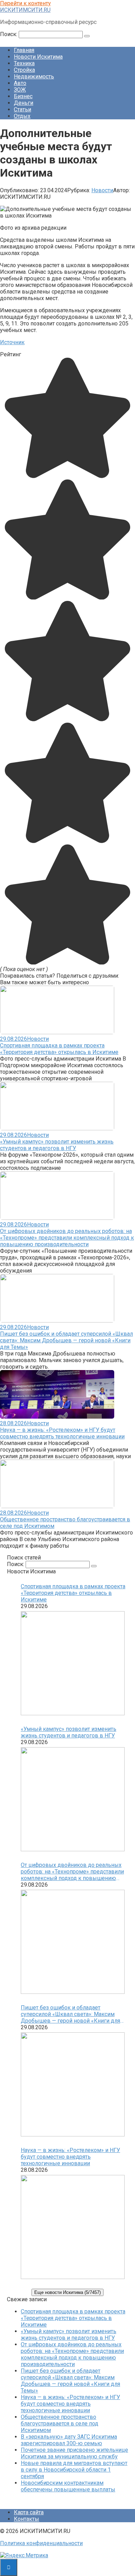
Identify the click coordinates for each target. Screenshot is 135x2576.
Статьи (22, 109)
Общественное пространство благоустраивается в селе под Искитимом (60, 2424)
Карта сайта (29, 2512)
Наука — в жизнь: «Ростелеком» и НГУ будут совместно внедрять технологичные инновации (62, 1433)
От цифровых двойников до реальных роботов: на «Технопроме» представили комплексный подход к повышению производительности (67, 1238)
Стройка (24, 70)
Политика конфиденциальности (41, 2543)
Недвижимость (34, 76)
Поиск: (9, 34)
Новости (102, 190)
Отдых (22, 116)
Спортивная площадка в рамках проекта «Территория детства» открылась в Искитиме (59, 1049)
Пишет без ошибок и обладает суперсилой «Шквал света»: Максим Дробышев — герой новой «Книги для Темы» (66, 1340)
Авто (20, 83)
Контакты (26, 2519)
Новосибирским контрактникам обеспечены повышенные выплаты (68, 2486)
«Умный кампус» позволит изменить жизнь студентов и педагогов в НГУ (57, 1145)
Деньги (24, 103)
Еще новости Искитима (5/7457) (67, 2292)
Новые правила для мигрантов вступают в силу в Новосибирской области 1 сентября (74, 2470)
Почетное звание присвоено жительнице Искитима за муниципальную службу (74, 2453)
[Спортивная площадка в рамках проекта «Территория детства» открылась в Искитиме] (73, 1664)
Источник (12, 342)
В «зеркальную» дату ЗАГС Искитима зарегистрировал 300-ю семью (69, 2440)
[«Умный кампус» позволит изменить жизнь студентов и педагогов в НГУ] (73, 1800)
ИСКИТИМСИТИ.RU (25, 10)
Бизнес (23, 96)
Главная (24, 50)
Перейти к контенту (25, 3)
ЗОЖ (20, 90)
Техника (24, 63)
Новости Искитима (38, 57)
